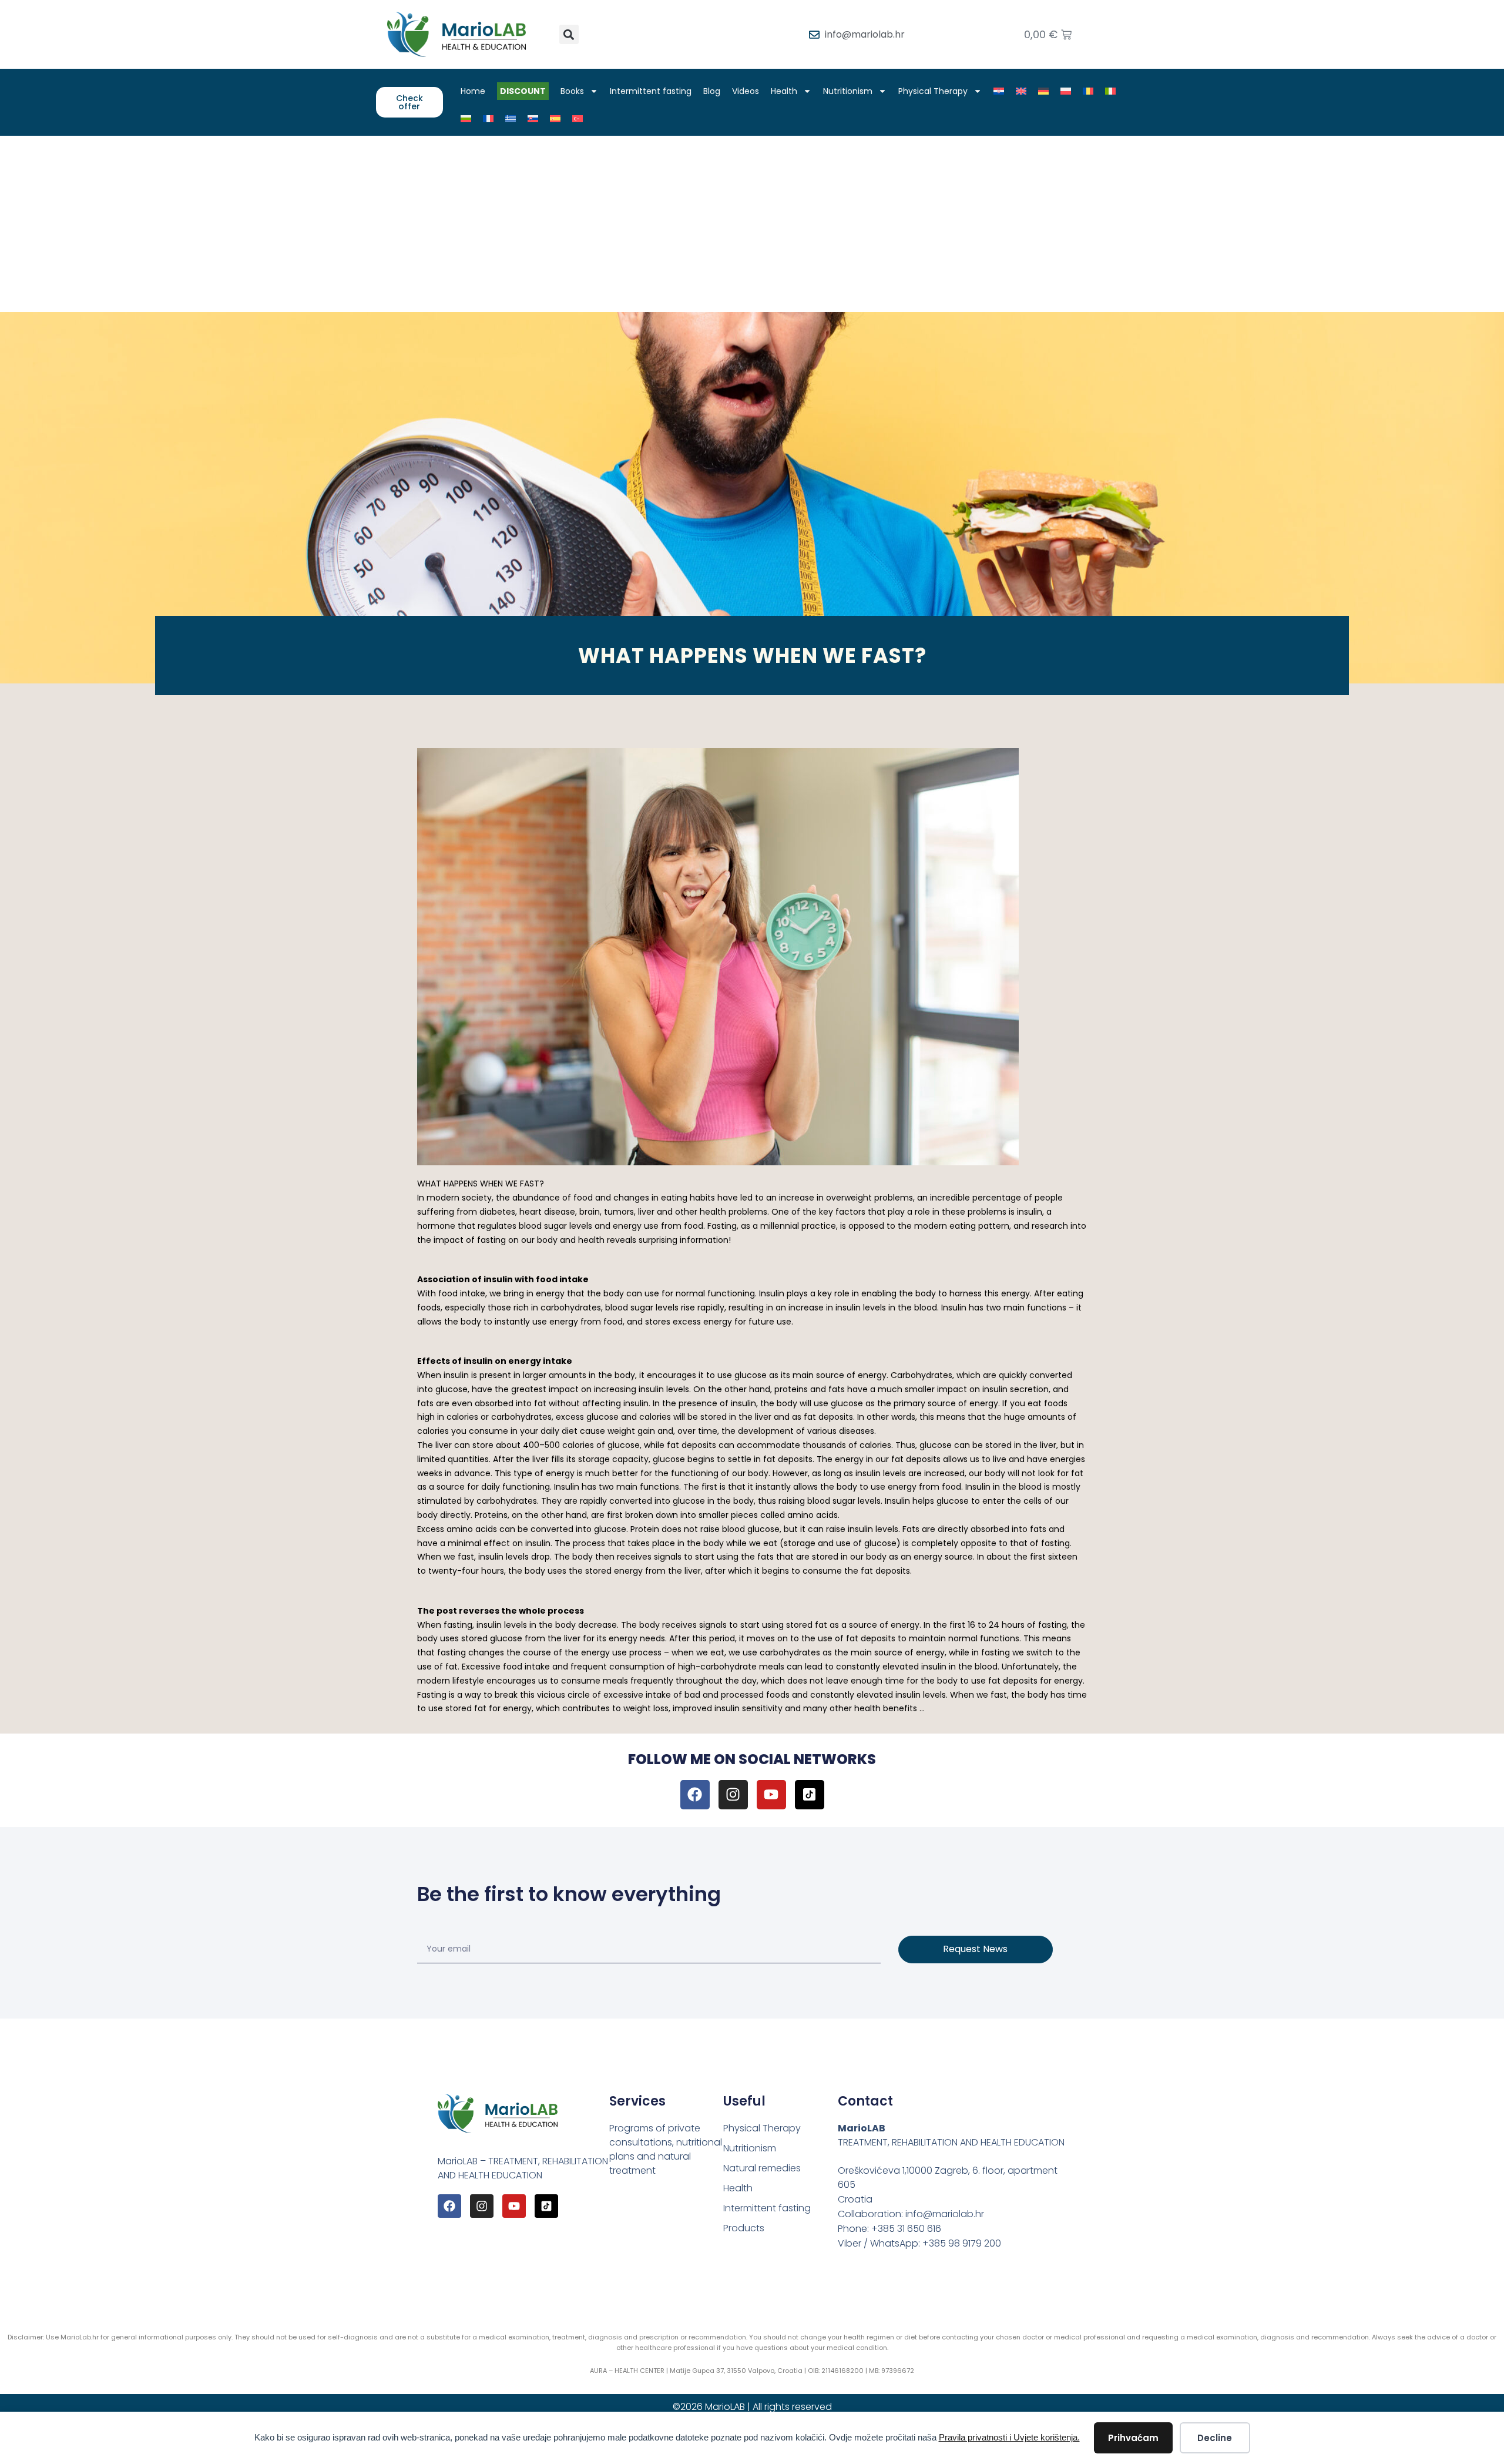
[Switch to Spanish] (555, 119)
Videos (746, 91)
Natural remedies (762, 2168)
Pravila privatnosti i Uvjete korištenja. (1009, 2437)
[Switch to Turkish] (578, 119)
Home (473, 91)
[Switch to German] (1043, 91)
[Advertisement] (752, 224)
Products (744, 2228)
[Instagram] (733, 1795)
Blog (712, 91)
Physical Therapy (933, 91)
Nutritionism (848, 91)
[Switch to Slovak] (533, 119)
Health (784, 91)
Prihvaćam (1133, 2438)
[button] (569, 34)
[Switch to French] (488, 119)
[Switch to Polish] (1066, 91)
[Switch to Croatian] (999, 91)
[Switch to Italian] (1110, 91)
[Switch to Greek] (511, 119)
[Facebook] (695, 1795)
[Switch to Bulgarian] (466, 119)
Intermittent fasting (651, 91)
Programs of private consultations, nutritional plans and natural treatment (666, 2149)
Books (572, 91)
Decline (1215, 2438)
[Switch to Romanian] (1088, 91)
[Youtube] (771, 1795)
